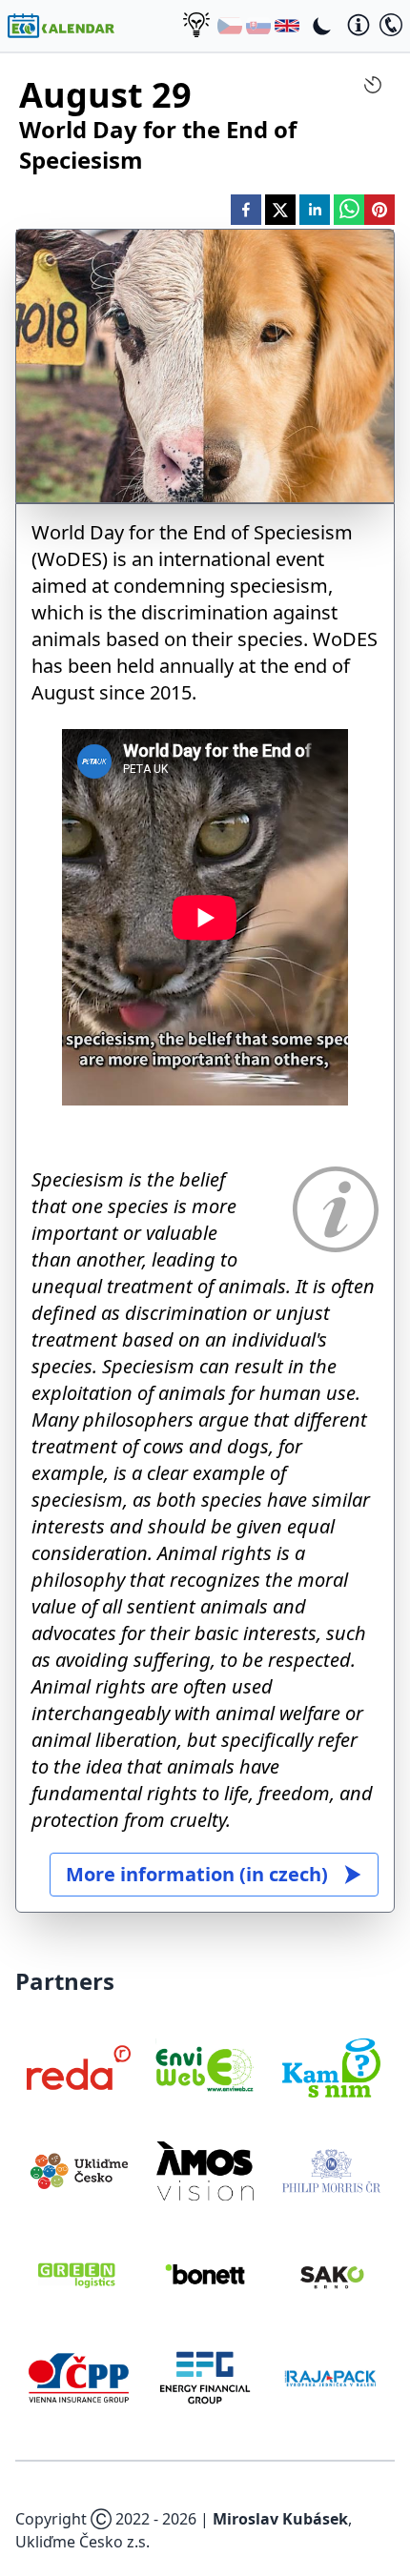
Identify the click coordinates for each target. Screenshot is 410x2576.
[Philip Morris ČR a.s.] (331, 2171)
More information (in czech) (197, 1874)
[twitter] (280, 210)
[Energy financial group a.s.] (205, 2378)
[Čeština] (230, 26)
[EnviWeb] (205, 2068)
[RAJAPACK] (331, 2378)
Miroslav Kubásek (280, 2519)
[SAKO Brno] (331, 2274)
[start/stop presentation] (373, 85)
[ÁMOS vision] (205, 2171)
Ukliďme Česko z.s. (82, 2542)
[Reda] (79, 2068)
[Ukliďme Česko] (79, 2171)
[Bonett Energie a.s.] (205, 2274)
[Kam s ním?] (331, 2068)
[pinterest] (379, 210)
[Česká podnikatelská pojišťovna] (79, 2378)
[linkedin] (315, 210)
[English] (287, 26)
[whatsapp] (349, 210)
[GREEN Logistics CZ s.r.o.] (79, 2274)
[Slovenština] (258, 26)
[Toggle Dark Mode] (322, 26)
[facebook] (246, 210)
